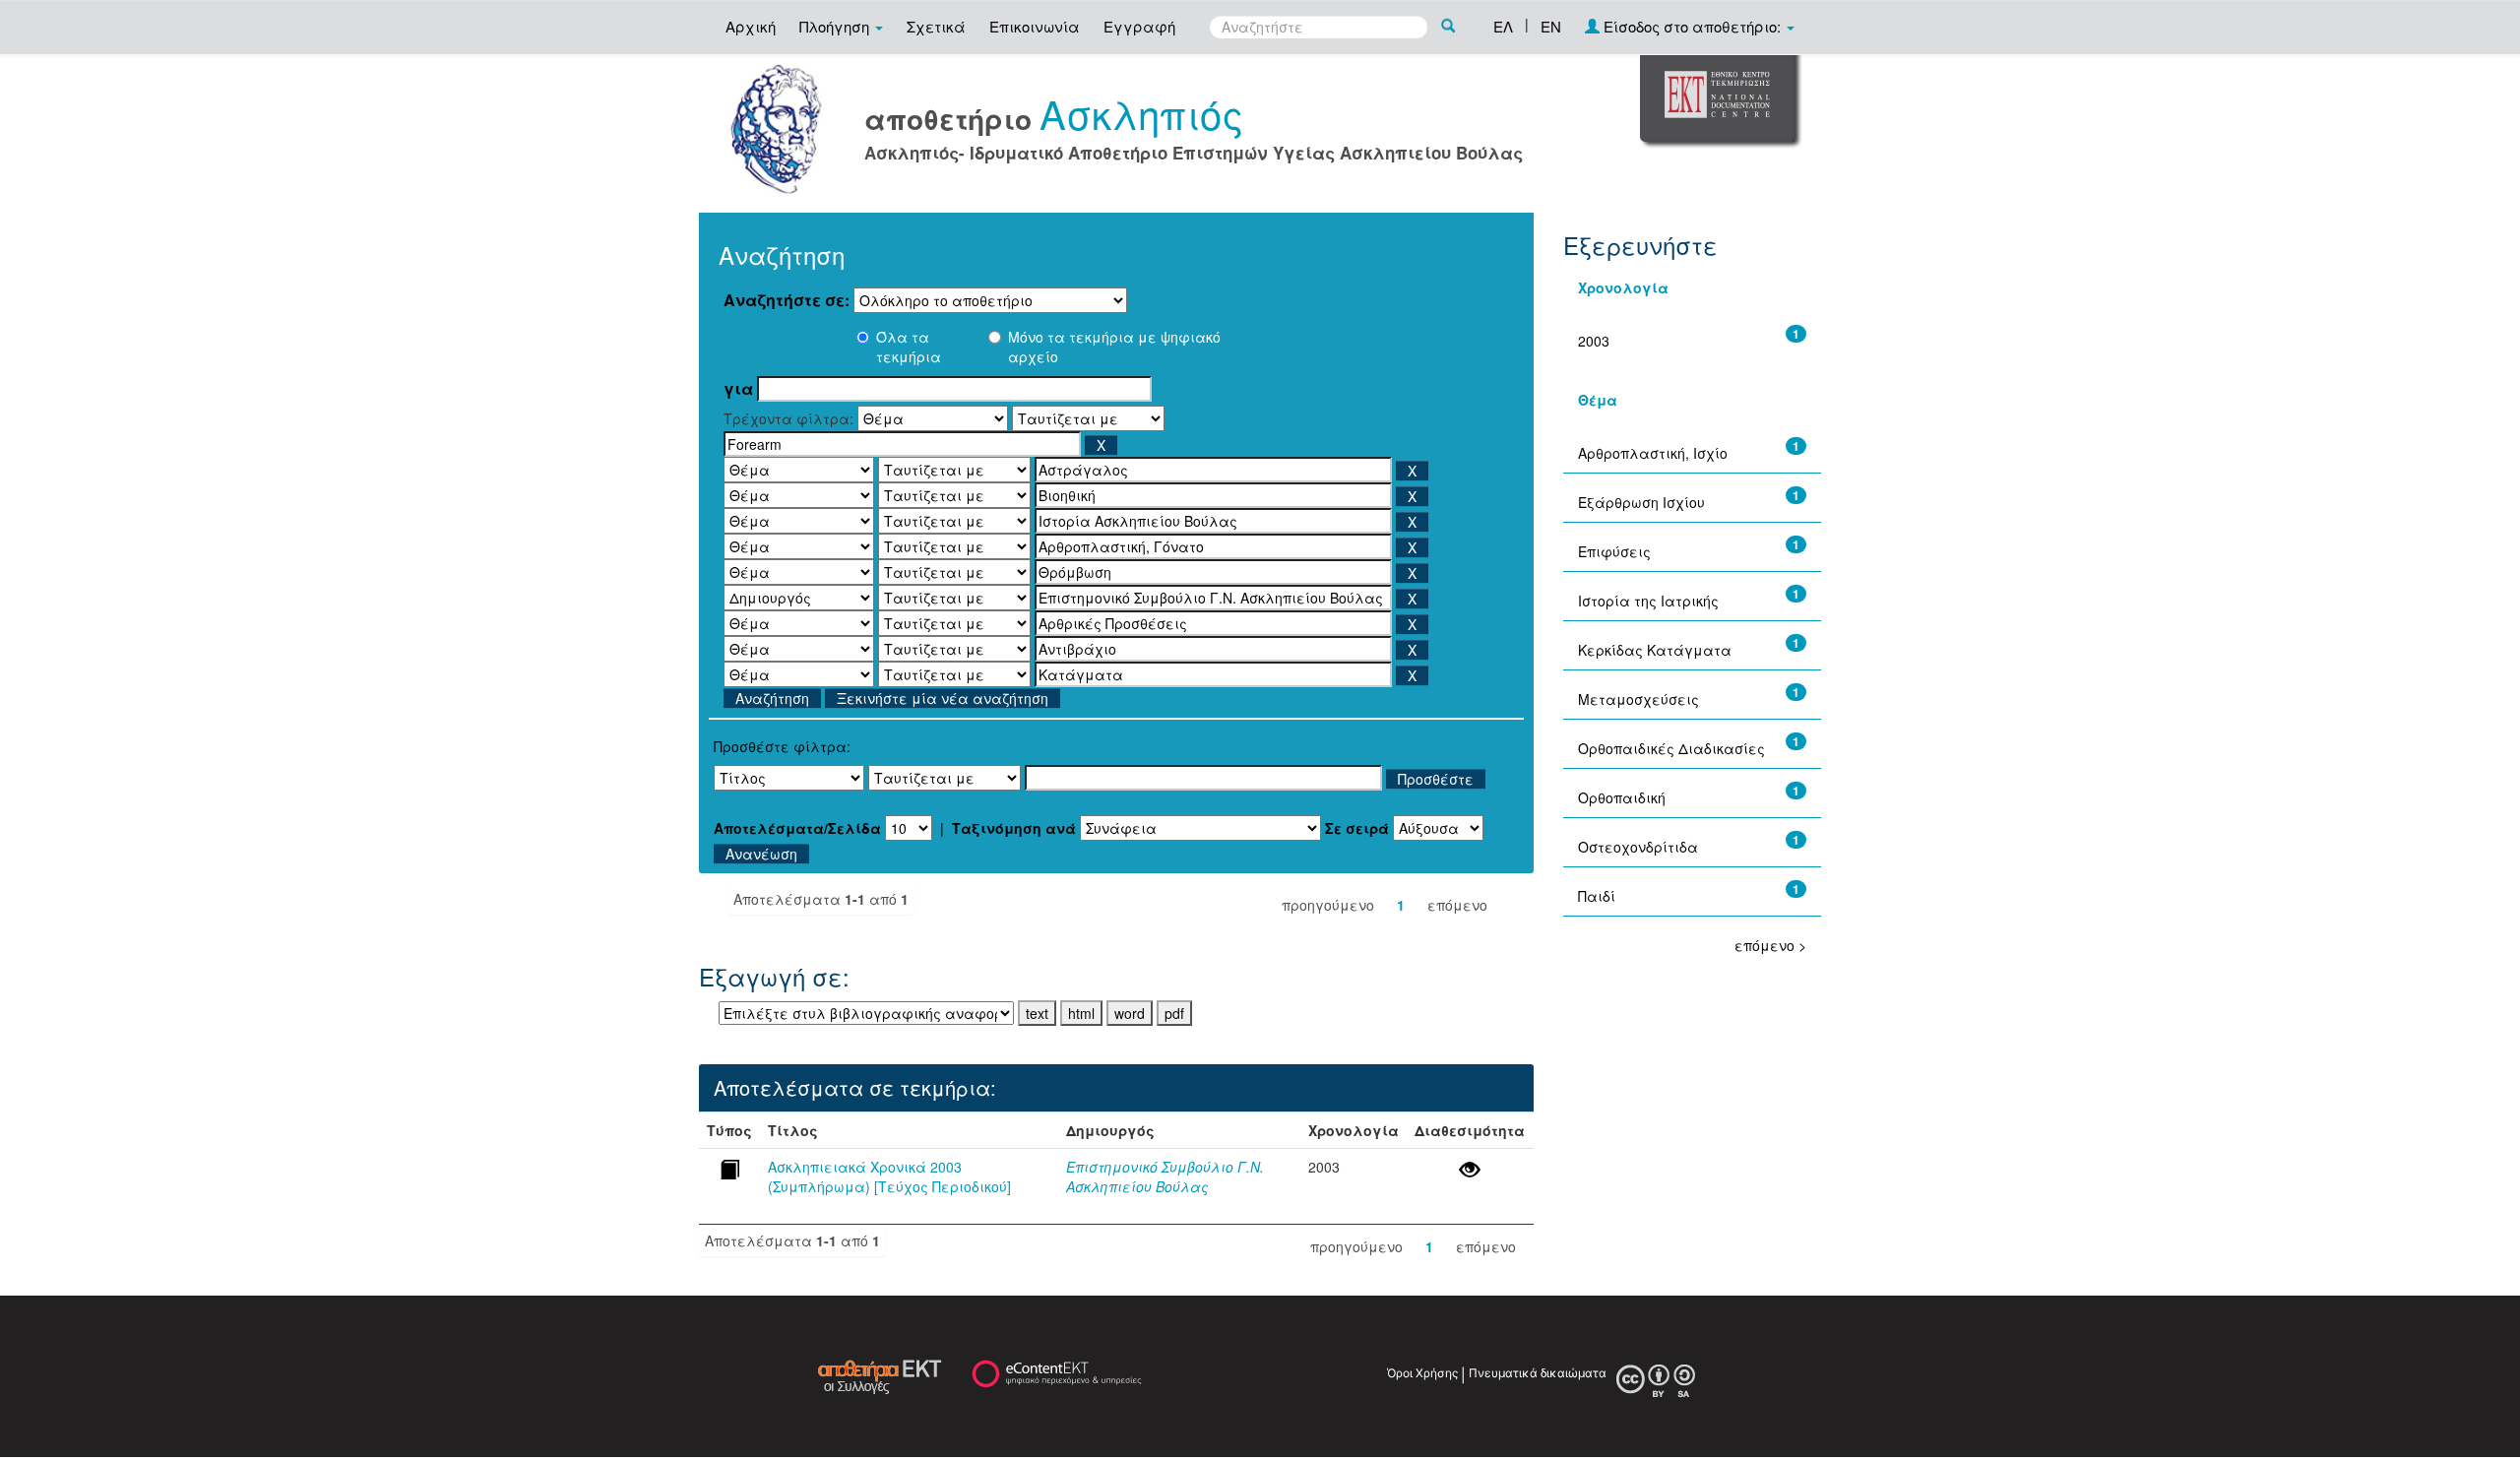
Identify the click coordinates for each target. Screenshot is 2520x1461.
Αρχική (751, 26)
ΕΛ (1503, 26)
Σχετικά (936, 26)
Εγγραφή (1139, 26)
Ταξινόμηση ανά (1014, 828)
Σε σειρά (1357, 828)
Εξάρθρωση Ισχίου (1641, 502)
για (738, 389)
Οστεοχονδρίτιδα (1638, 847)
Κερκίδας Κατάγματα (1655, 650)
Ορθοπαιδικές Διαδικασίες (1671, 748)
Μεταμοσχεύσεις (1638, 699)
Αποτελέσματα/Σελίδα (797, 828)
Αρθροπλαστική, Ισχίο (1653, 453)
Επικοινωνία (1035, 26)
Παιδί (1597, 896)
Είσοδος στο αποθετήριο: (1692, 26)
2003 (1594, 341)
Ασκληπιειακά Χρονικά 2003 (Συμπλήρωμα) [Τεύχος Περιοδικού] (889, 1176)
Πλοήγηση (836, 26)
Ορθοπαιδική (1622, 797)
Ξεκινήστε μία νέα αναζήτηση (943, 698)
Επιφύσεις (1614, 551)
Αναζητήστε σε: (787, 300)
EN (1551, 26)
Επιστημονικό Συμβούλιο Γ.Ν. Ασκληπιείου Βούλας (1165, 1176)
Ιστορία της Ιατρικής (1648, 601)
